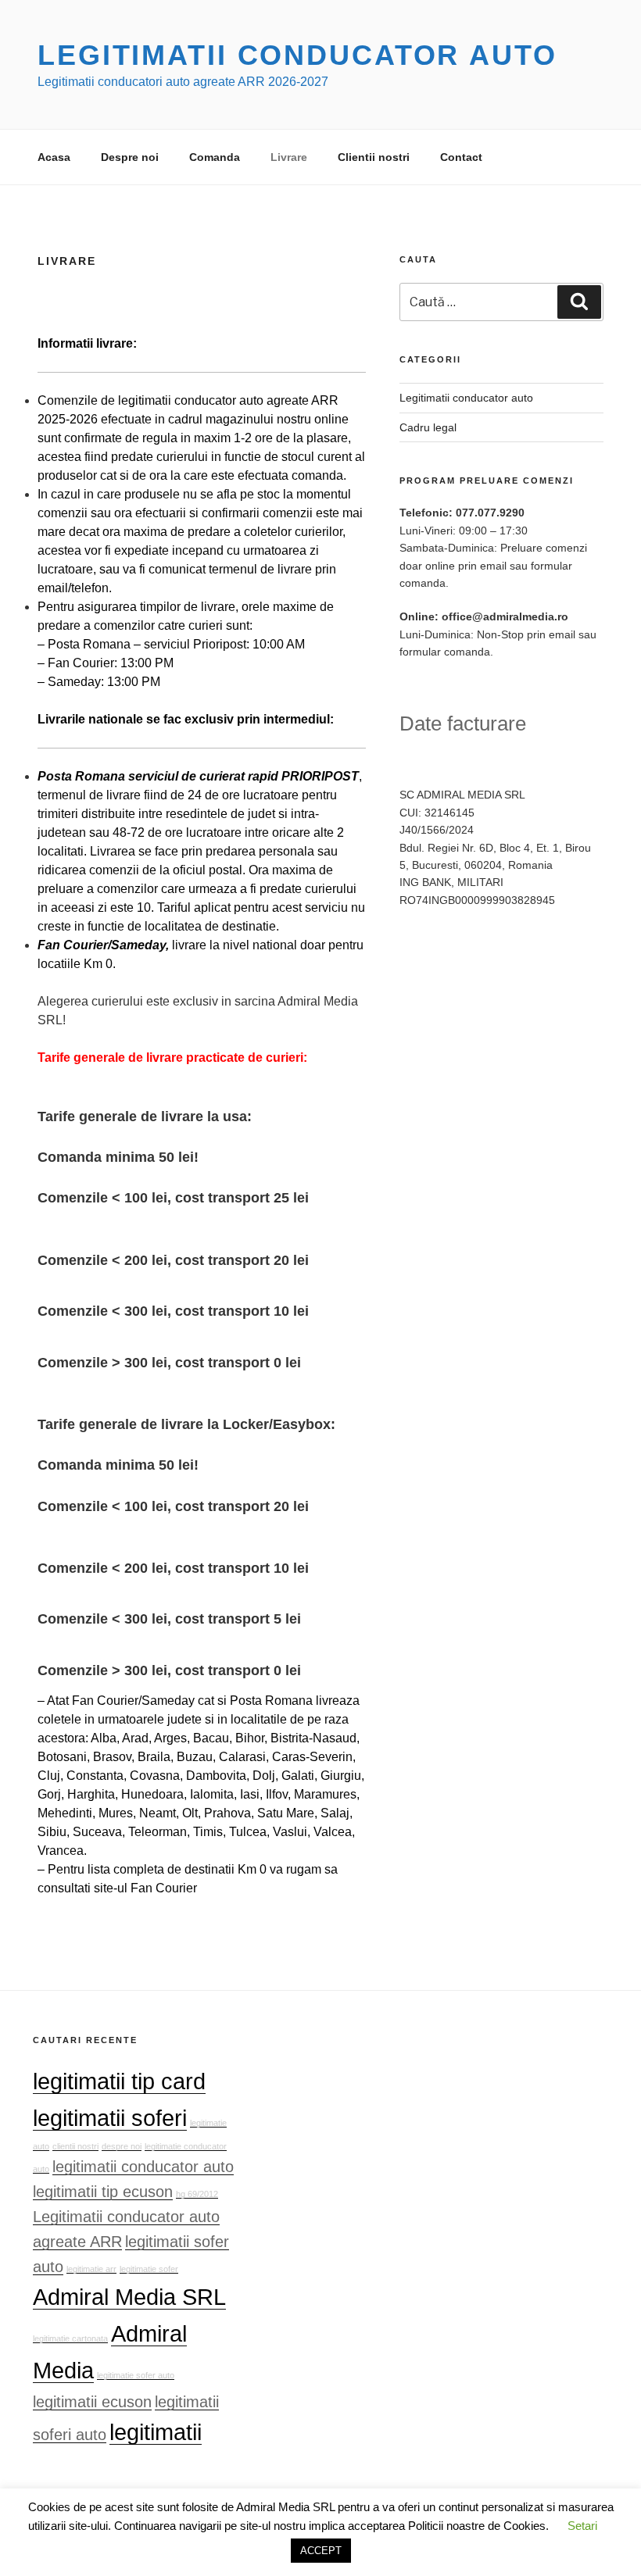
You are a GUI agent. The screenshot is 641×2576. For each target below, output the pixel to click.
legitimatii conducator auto (143, 2167)
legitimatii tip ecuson (103, 2192)
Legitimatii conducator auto (297, 55)
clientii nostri (75, 2146)
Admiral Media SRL (129, 2297)
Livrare (289, 157)
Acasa (54, 157)
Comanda (215, 157)
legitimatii (156, 2432)
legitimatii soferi (110, 2118)
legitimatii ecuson (92, 2402)
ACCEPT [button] (321, 2551)
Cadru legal (428, 427)
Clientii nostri (374, 157)
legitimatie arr (91, 2269)
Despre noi (130, 157)
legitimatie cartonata (70, 2338)
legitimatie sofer (149, 2269)
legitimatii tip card (119, 2081)
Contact (461, 157)
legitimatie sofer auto (136, 2375)
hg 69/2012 (197, 2194)
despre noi (122, 2146)
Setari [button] (582, 2526)
